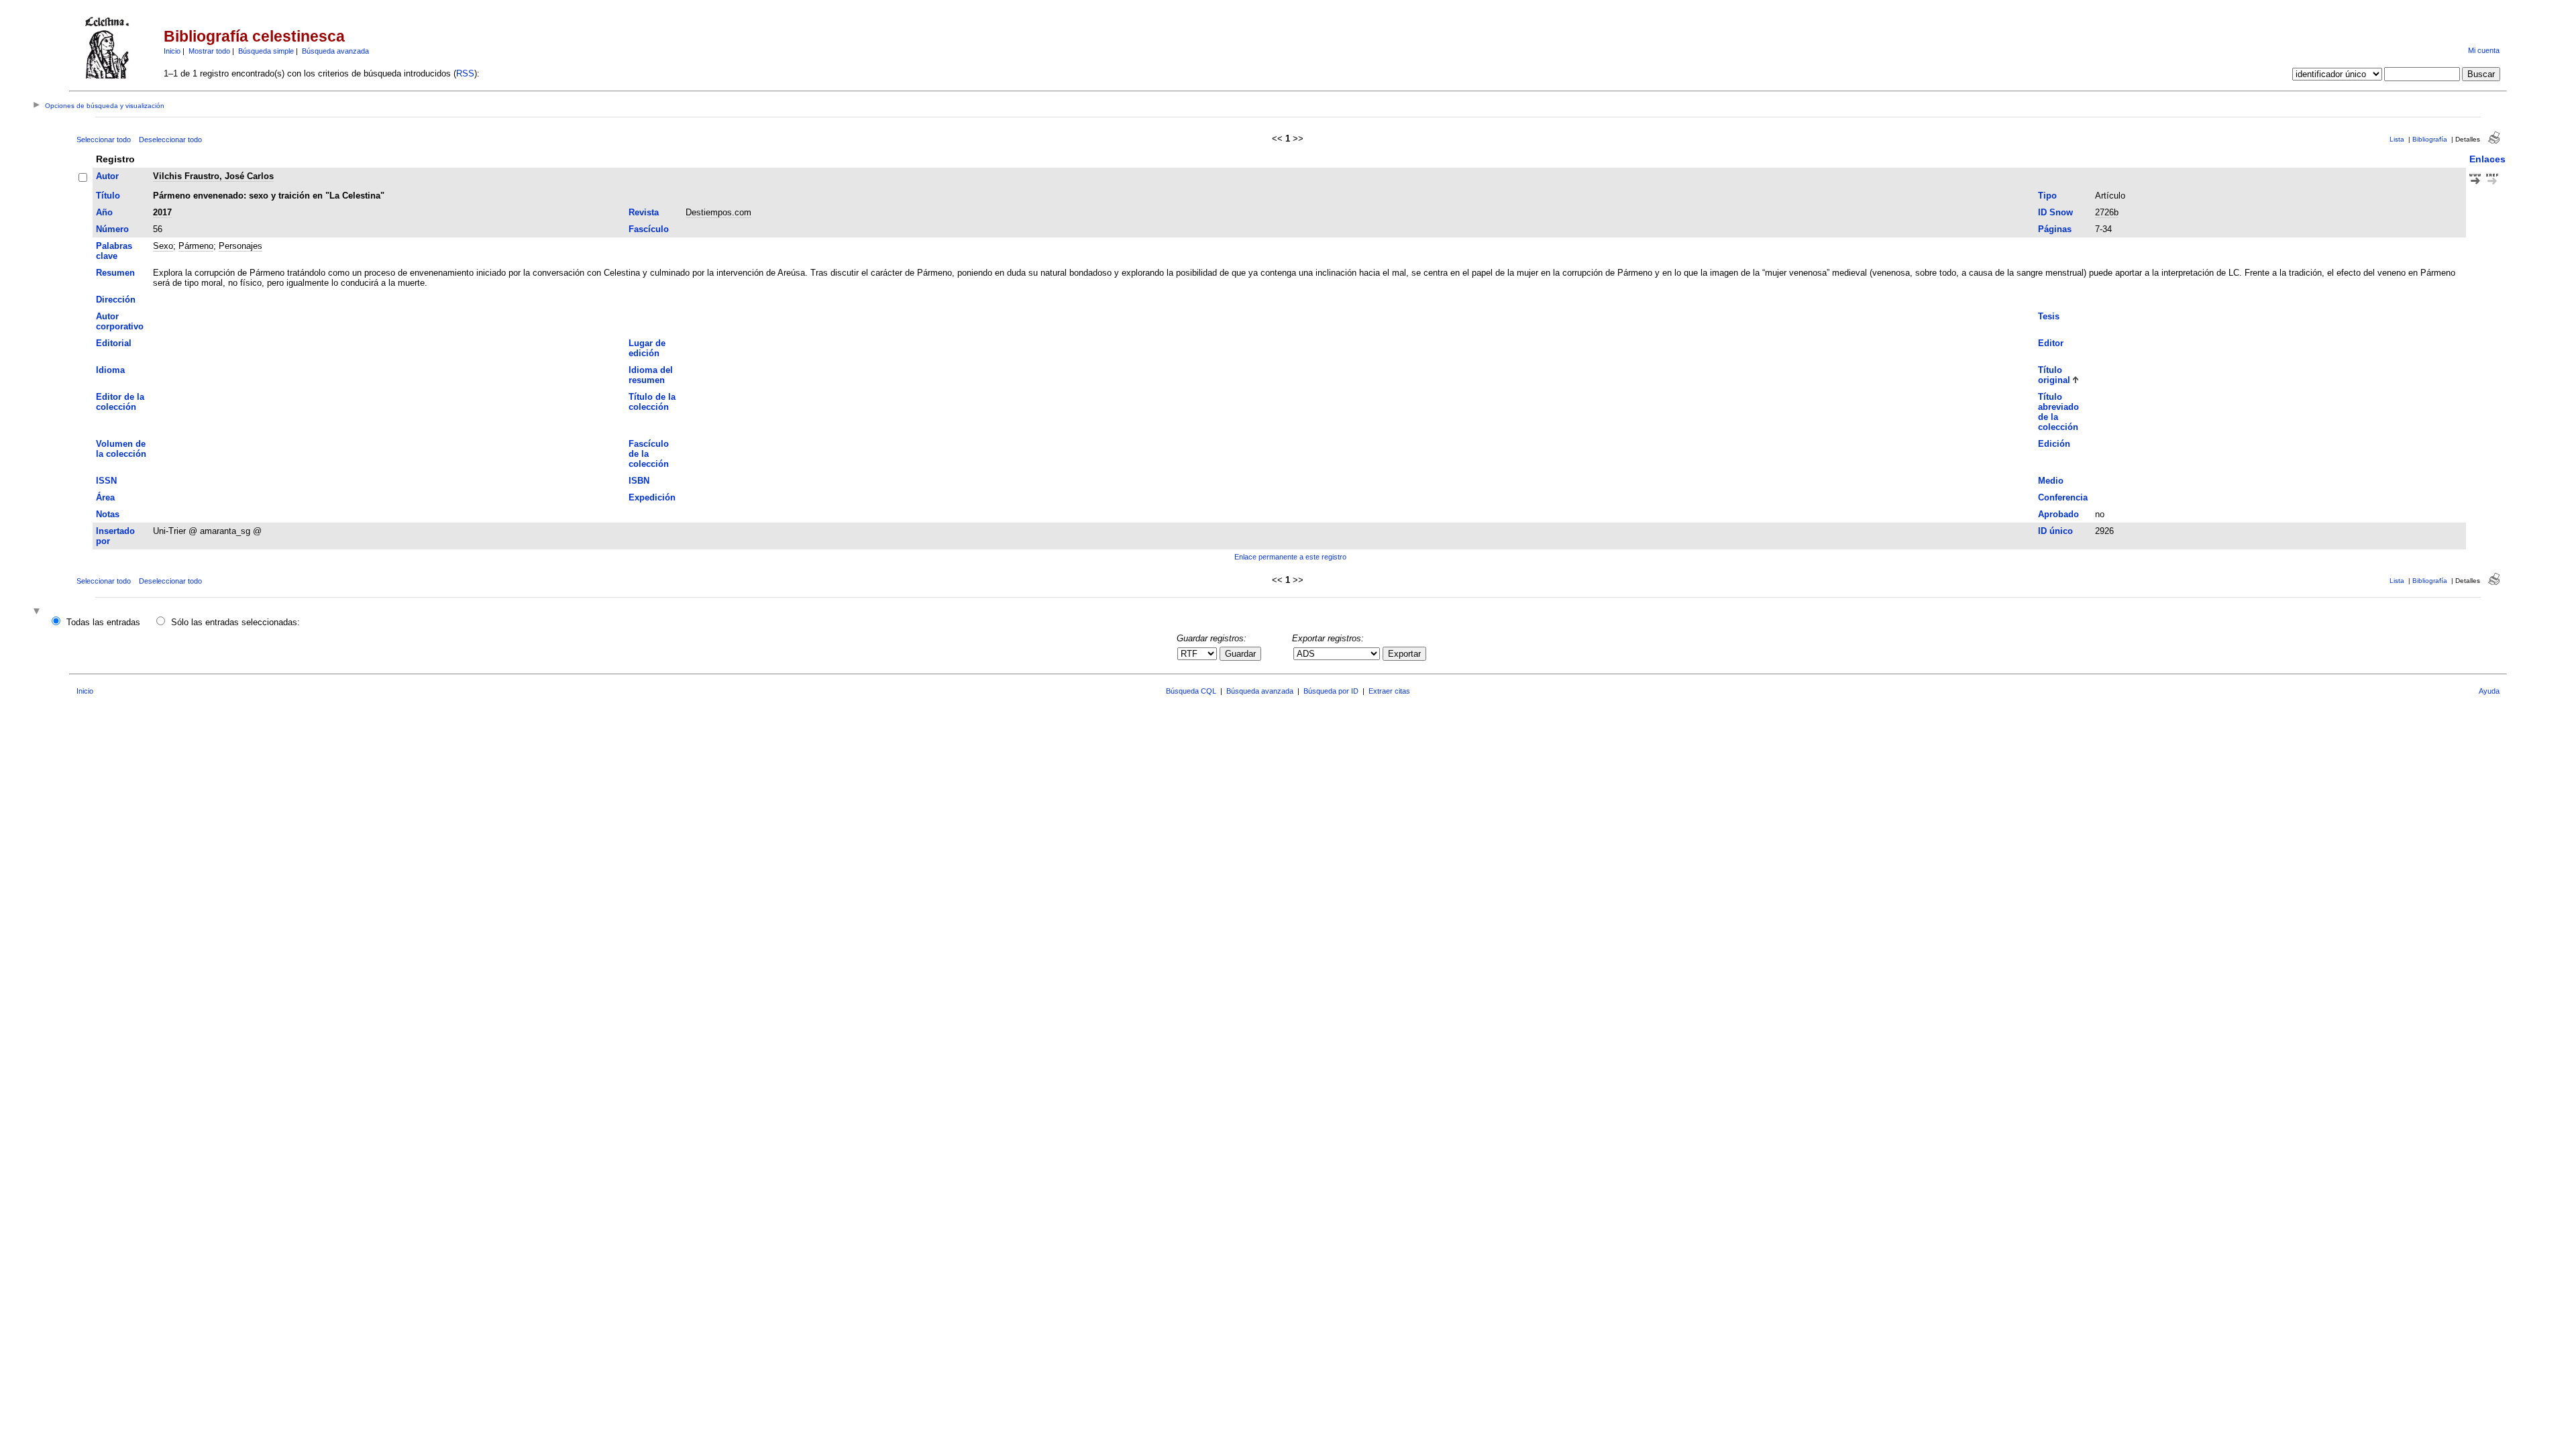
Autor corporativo (120, 321)
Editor (2051, 343)
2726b (2107, 212)
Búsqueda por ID (1331, 691)
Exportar (1404, 654)
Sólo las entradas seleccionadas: (235, 622)
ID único (2055, 531)
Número (112, 229)
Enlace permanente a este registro (1290, 557)
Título (108, 196)
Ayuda (2489, 691)
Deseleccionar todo (170, 140)
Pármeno (196, 246)
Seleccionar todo (104, 140)
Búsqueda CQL (1191, 691)
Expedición (652, 497)
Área (105, 497)
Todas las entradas (103, 622)
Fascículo (649, 229)
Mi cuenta (2484, 50)
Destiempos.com (718, 212)
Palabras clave (114, 251)
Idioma (110, 370)
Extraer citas (1389, 691)
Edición (2054, 444)
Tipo (2047, 196)
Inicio (172, 51)
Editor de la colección (120, 402)
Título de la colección (652, 402)
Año (104, 212)
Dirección (116, 300)
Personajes (240, 246)
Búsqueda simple (266, 51)
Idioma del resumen (651, 375)
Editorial (114, 343)
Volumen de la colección (121, 449)
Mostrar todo (209, 51)
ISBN (639, 481)
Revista (644, 212)
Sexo (163, 246)
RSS (465, 73)
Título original (2054, 375)
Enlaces (2487, 159)
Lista (2397, 139)
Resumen (115, 273)
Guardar (1240, 654)
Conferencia (2063, 497)
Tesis (2049, 316)
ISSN (106, 481)
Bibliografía (2430, 139)
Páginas (2055, 229)
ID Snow (2055, 212)
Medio (2051, 481)
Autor (107, 176)
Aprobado (2058, 514)
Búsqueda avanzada (335, 51)
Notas (108, 514)
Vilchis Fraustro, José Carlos (213, 176)
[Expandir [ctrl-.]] (38, 612)
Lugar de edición (647, 348)
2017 (162, 212)
